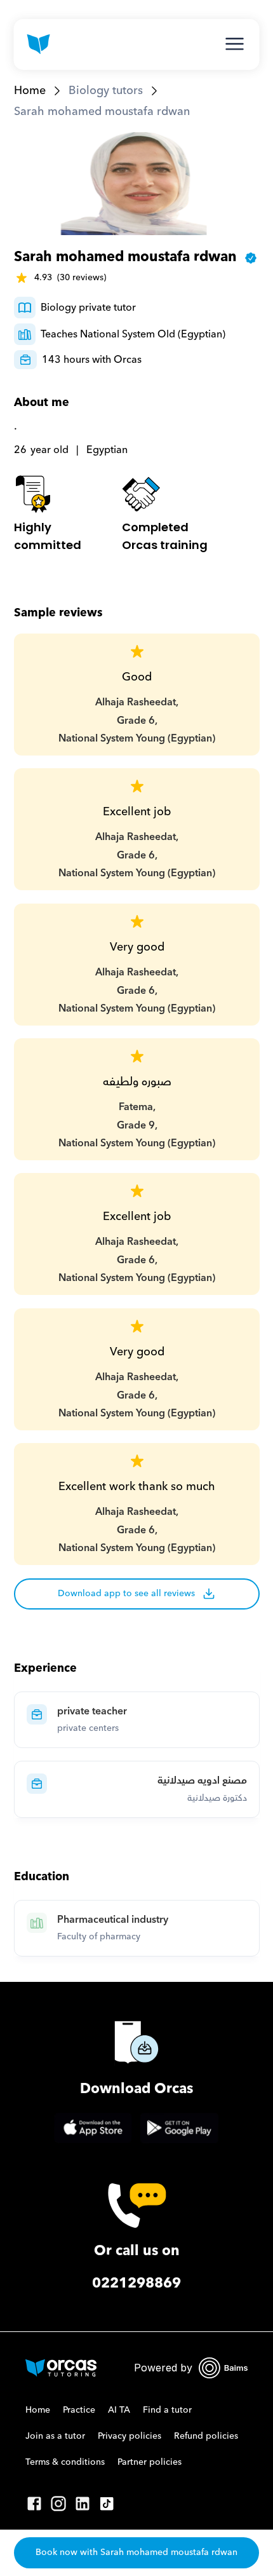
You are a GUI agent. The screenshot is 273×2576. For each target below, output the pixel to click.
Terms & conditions (65, 2462)
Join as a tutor (55, 2436)
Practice (79, 2410)
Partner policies (150, 2462)
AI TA (119, 2410)
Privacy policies (130, 2436)
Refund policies (206, 2436)
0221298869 (136, 2283)
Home (30, 91)
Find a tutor (167, 2410)
